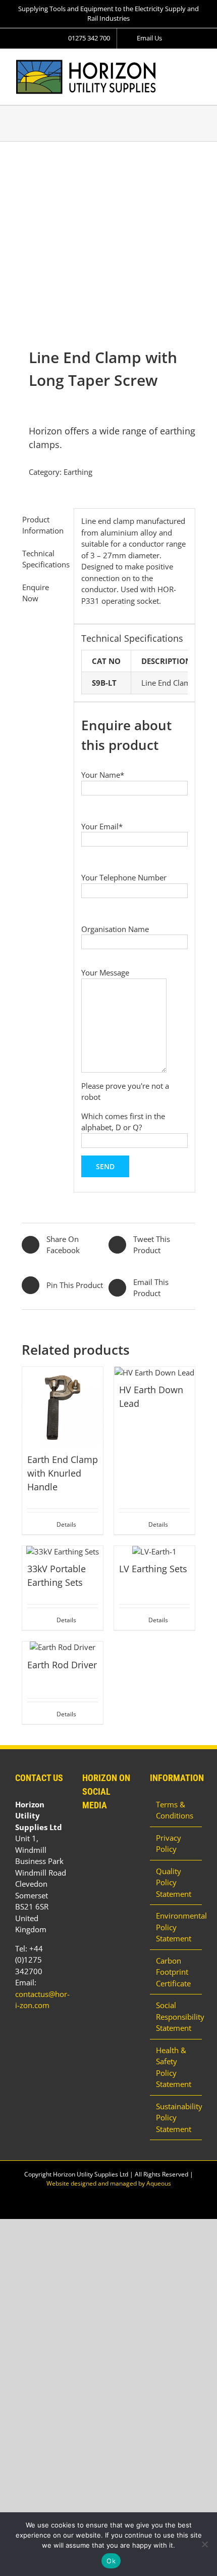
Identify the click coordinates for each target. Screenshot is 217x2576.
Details (66, 1524)
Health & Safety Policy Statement (174, 2067)
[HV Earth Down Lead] (154, 1373)
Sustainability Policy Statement (176, 2118)
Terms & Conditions (175, 1810)
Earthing (78, 472)
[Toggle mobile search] (180, 64)
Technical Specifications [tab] (44, 559)
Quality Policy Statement (174, 1882)
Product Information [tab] (43, 525)
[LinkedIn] (85, 1832)
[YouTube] (99, 1832)
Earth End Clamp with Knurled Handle (63, 1473)
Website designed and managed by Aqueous (109, 2183)
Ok (111, 2561)
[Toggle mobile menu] (198, 64)
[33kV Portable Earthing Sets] (63, 1552)
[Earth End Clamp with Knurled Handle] (63, 1407)
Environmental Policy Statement (176, 1927)
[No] (204, 2544)
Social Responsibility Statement (176, 2016)
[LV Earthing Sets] (154, 1552)
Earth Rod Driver (62, 1665)
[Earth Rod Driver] (63, 1647)
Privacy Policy (169, 1844)
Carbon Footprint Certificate (173, 1972)
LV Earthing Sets (153, 1569)
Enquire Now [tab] (36, 593)
